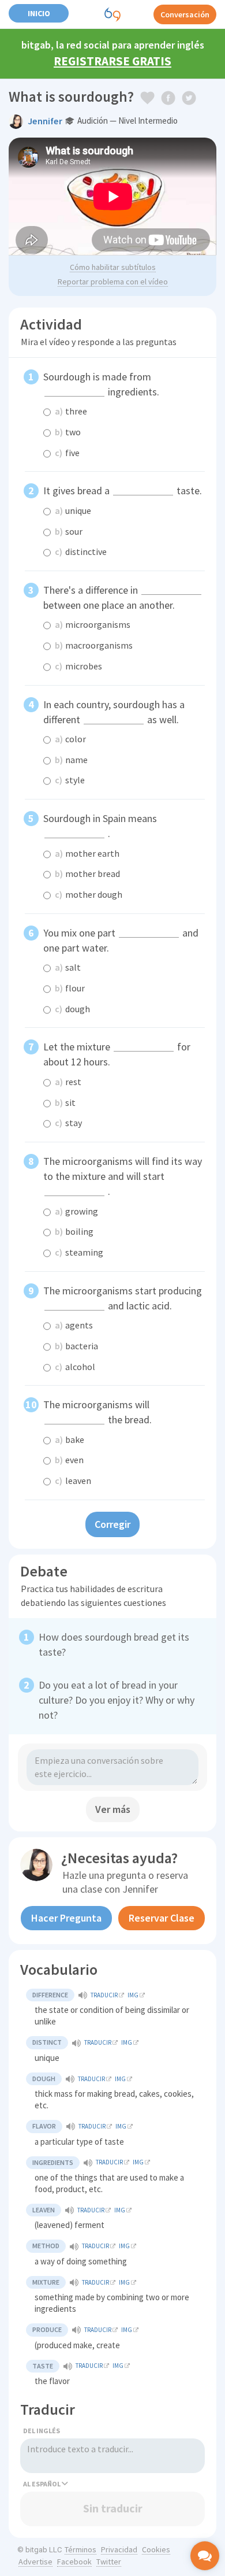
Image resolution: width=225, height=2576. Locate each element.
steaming (79, 1252)
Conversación (185, 14)
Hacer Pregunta (66, 1918)
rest (68, 1082)
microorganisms (93, 624)
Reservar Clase (162, 1918)
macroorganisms (94, 645)
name (71, 760)
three (71, 411)
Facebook (74, 2562)
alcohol (75, 1367)
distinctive (81, 552)
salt (68, 967)
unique (73, 510)
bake (70, 1439)
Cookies (156, 2549)
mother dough (89, 894)
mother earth (87, 853)
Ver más (113, 1809)
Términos (80, 2549)
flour (70, 988)
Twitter (109, 2562)
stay (68, 1123)
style (70, 780)
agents (74, 1325)
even (69, 1460)
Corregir (112, 1524)
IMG (133, 1995)
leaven (73, 1481)
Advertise (35, 2562)
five (67, 453)
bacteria (76, 1346)
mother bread (87, 874)
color (70, 739)
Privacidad (119, 2549)
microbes (78, 666)
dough (72, 1009)
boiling (74, 1231)
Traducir (104, 1995)
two (68, 432)
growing (76, 1211)
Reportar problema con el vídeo (113, 282)
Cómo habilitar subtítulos (113, 267)
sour (69, 531)
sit (65, 1102)
